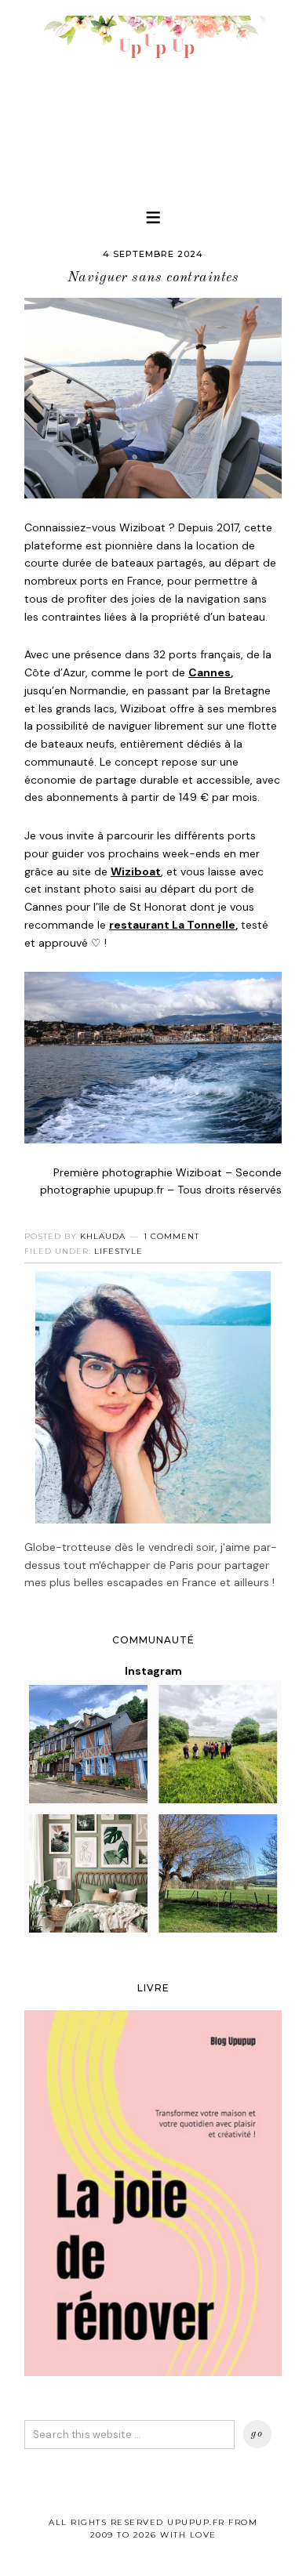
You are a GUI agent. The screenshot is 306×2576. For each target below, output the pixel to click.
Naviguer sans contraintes (153, 277)
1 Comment (171, 1236)
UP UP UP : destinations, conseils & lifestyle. (153, 94)
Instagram (153, 1671)
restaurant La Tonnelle (172, 925)
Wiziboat (136, 871)
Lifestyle (118, 1251)
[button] (153, 217)
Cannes (209, 672)
